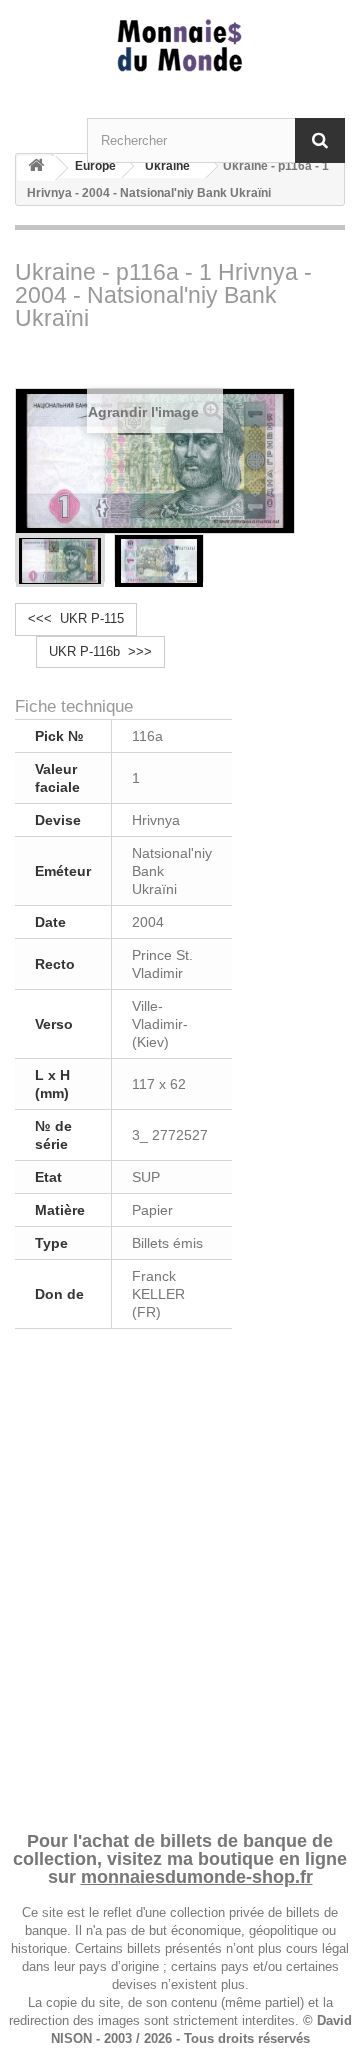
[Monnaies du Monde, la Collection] (180, 46)
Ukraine (167, 166)
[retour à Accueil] (36, 168)
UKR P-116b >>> (100, 651)
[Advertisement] (180, 1576)
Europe (95, 166)
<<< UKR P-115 (76, 618)
